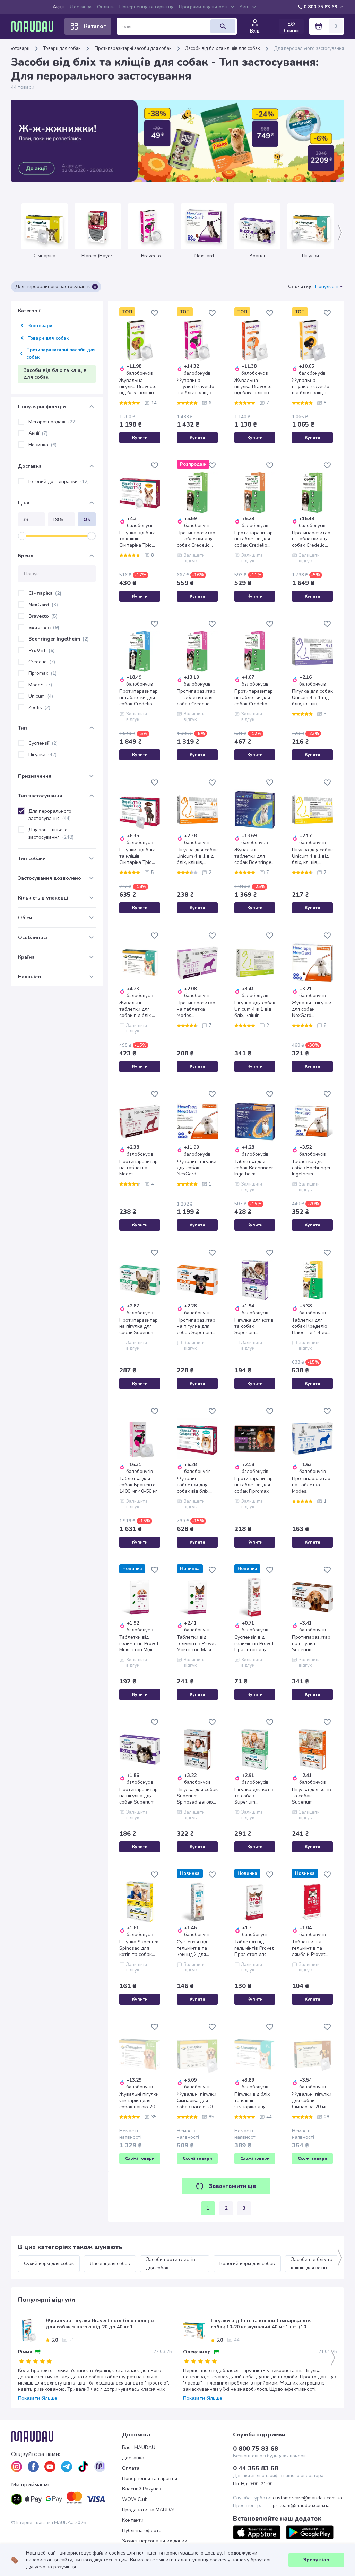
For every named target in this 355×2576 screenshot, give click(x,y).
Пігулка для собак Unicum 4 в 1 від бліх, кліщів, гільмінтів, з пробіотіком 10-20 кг (197, 856)
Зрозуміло (316, 2560)
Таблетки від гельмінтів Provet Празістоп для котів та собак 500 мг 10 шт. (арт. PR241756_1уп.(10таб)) (254, 1948)
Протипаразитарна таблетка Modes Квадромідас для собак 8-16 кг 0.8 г (196, 1009)
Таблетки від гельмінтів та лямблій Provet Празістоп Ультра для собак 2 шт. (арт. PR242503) (312, 1948)
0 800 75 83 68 (320, 7)
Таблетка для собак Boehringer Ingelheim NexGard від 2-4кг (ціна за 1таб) (312, 1168)
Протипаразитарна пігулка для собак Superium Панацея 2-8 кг (196, 1326)
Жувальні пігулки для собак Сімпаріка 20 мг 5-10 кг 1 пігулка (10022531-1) (312, 2101)
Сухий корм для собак (49, 2264)
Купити (140, 438)
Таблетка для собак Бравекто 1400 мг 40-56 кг (138, 1485)
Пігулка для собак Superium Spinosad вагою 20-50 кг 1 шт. (197, 1796)
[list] (17, 2467)
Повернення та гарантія (146, 7)
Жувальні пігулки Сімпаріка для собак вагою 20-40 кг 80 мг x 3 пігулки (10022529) (139, 2101)
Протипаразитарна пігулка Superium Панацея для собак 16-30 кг (311, 1644)
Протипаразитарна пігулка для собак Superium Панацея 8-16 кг (138, 1326)
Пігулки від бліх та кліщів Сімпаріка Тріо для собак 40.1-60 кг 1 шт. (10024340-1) (140, 856)
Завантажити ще (232, 2186)
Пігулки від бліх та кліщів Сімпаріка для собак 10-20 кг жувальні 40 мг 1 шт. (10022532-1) (254, 2101)
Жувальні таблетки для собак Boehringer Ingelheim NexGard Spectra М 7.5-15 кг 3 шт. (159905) (254, 856)
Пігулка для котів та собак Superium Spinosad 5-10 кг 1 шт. (311, 1796)
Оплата (105, 7)
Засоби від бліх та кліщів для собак (223, 48)
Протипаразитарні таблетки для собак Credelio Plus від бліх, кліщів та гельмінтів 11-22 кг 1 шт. (196, 539)
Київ (245, 7)
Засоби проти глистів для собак (171, 2264)
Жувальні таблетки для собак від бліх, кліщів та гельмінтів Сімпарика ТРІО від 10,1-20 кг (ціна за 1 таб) (195, 1485)
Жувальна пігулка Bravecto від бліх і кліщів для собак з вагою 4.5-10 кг (253, 387)
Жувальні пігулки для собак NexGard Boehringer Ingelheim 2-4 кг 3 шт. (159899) (197, 1168)
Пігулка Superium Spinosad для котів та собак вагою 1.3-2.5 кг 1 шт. (140, 1948)
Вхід (255, 31)
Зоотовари (18, 48)
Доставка (81, 7)
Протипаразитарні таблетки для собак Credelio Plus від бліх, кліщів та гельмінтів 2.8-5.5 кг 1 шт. (254, 698)
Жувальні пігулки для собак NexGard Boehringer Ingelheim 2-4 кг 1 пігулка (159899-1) (312, 1009)
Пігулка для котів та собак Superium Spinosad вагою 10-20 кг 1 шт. (254, 1796)
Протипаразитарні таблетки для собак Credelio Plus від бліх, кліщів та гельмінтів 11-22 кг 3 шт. (311, 539)
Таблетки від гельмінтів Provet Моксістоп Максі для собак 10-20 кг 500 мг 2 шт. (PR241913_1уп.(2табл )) (196, 1644)
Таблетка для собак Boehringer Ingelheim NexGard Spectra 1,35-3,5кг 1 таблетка (254, 1168)
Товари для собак (62, 48)
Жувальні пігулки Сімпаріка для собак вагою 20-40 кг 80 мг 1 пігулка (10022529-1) (197, 2101)
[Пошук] (223, 26)
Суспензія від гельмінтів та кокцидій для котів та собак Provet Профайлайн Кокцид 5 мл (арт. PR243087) (197, 1948)
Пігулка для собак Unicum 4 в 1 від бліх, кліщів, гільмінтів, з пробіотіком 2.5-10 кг (312, 856)
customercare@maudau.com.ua (308, 2498)
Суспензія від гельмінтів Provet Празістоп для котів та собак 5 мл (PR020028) (254, 1644)
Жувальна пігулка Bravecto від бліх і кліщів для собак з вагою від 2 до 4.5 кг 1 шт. (311, 387)
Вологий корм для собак (247, 2264)
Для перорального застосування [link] (309, 48)
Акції (58, 7)
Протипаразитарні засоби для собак (133, 48)
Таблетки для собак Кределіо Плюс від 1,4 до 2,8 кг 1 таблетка (311, 1326)
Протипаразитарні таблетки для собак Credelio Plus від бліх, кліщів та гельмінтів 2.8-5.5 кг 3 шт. (197, 698)
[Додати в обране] (155, 313)
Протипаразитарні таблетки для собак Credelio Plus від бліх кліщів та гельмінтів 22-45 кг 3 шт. (138, 698)
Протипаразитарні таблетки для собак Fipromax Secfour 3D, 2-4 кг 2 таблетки (255, 1485)
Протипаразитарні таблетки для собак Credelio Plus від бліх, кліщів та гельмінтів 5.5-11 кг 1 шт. (254, 539)
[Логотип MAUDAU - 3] (67, 2436)
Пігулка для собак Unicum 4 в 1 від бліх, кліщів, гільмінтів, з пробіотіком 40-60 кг (255, 1009)
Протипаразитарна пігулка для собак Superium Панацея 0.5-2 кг (138, 1796)
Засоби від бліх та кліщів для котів (312, 2264)
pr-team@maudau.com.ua (301, 2506)
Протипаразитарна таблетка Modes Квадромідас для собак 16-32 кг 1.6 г (138, 1168)
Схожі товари (140, 2158)
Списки (291, 31)
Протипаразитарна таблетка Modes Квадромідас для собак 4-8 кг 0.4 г (312, 1485)
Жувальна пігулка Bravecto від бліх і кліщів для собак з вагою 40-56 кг (196, 387)
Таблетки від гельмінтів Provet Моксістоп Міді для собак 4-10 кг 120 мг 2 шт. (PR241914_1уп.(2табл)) (139, 1644)
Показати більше (38, 2398)
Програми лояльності (203, 7)
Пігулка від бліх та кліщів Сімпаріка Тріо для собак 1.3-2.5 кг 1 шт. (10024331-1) (139, 539)
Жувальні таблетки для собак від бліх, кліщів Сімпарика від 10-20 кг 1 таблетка (139, 1009)
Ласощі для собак (110, 2264)
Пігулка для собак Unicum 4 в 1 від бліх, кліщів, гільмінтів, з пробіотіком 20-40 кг (312, 698)
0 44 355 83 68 (256, 2468)
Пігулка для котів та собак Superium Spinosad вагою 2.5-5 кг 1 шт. (254, 1326)
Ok (87, 520)
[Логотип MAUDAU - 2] (35, 26)
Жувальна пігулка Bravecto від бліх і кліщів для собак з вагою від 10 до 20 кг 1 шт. (138, 387)
